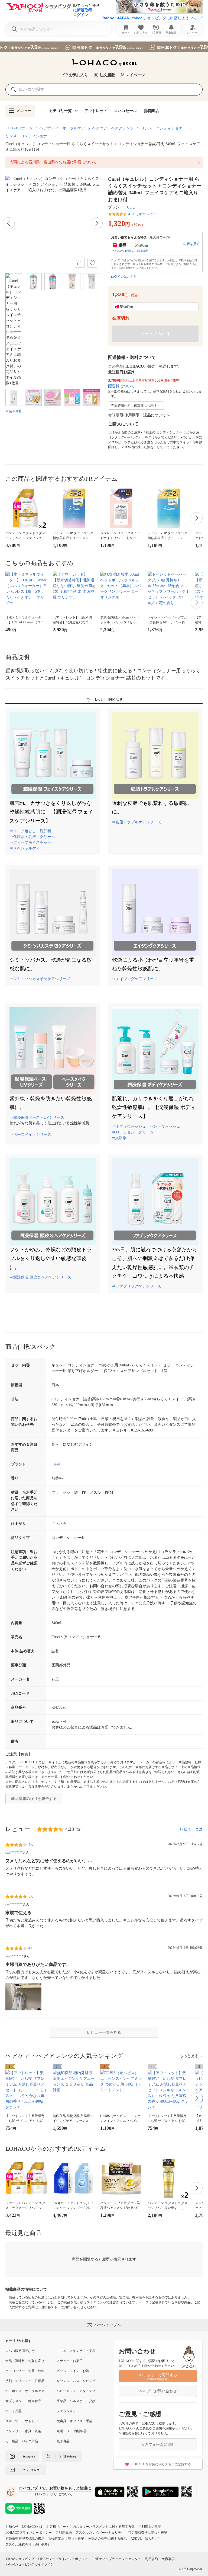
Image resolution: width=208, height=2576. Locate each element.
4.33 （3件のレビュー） (145, 214)
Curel (131, 207)
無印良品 (63, 2441)
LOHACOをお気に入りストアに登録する (161, 2464)
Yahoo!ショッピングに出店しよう (160, 18)
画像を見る (14, 412)
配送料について (121, 386)
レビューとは (191, 1829)
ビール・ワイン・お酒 (73, 2371)
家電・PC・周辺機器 (72, 2431)
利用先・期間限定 (137, 251)
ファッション (66, 2411)
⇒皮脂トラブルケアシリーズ (136, 822)
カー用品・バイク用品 (22, 2441)
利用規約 (151, 2559)
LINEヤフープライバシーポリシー (63, 2559)
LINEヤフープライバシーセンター (116, 2559)
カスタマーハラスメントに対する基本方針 (104, 2527)
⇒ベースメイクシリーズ (30, 1135)
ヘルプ (197, 18)
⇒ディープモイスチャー (30, 842)
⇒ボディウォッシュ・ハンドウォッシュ (146, 1126)
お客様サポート (58, 2527)
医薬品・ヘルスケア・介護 (76, 2401)
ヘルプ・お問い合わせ (158, 2391)
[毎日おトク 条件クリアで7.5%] (104, 47)
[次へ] (97, 223)
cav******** (14, 1904)
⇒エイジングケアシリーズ (135, 979)
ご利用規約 (64, 2533)
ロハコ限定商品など (20, 2351)
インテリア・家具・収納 (23, 2431)
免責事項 (168, 2559)
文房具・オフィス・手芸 (74, 2421)
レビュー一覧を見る (104, 2033)
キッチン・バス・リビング (76, 2381)
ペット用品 (14, 2411)
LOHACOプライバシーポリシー (29, 2533)
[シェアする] (80, 263)
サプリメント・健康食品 (23, 2401)
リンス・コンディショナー (164, 128)
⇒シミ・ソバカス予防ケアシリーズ (40, 979)
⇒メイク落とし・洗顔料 (30, 831)
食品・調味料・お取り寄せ (25, 2361)
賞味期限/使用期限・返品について (137, 415)
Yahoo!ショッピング (20, 2559)
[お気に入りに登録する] (92, 263)
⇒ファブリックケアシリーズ (136, 1286)
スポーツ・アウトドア (22, 2421)
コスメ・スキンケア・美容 (76, 2351)
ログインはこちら (124, 277)
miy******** (14, 1956)
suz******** (14, 1853)
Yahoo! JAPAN (116, 18)
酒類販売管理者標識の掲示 (25, 2539)
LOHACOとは (32, 2527)
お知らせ (12, 2527)
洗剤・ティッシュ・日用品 (25, 2381)
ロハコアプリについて (54, 2494)
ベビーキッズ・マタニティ (76, 2391)
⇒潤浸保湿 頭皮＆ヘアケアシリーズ (40, 1277)
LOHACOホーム (19, 128)
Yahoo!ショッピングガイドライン (30, 2564)
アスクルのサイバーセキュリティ (100, 2533)
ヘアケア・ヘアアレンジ (113, 128)
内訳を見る (191, 244)
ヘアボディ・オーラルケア (62, 128)
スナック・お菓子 (70, 2361)
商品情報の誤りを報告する (34, 1799)
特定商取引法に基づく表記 (148, 2533)
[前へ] (9, 223)
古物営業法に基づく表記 (66, 2539)
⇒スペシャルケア (25, 848)
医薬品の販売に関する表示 (107, 2539)
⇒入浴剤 (119, 1138)
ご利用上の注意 (150, 2527)
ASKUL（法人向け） (146, 2539)
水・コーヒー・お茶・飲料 (25, 2371)
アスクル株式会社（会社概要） (28, 2545)
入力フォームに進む (158, 2445)
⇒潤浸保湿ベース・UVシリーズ (37, 1118)
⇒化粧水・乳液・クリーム (32, 837)
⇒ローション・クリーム (133, 1132)
